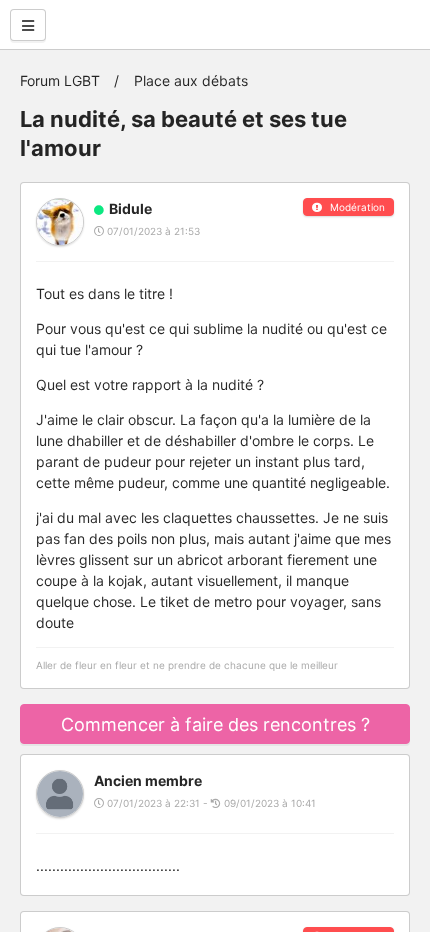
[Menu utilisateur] (28, 25)
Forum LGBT (60, 80)
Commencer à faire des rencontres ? (215, 724)
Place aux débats (191, 80)
